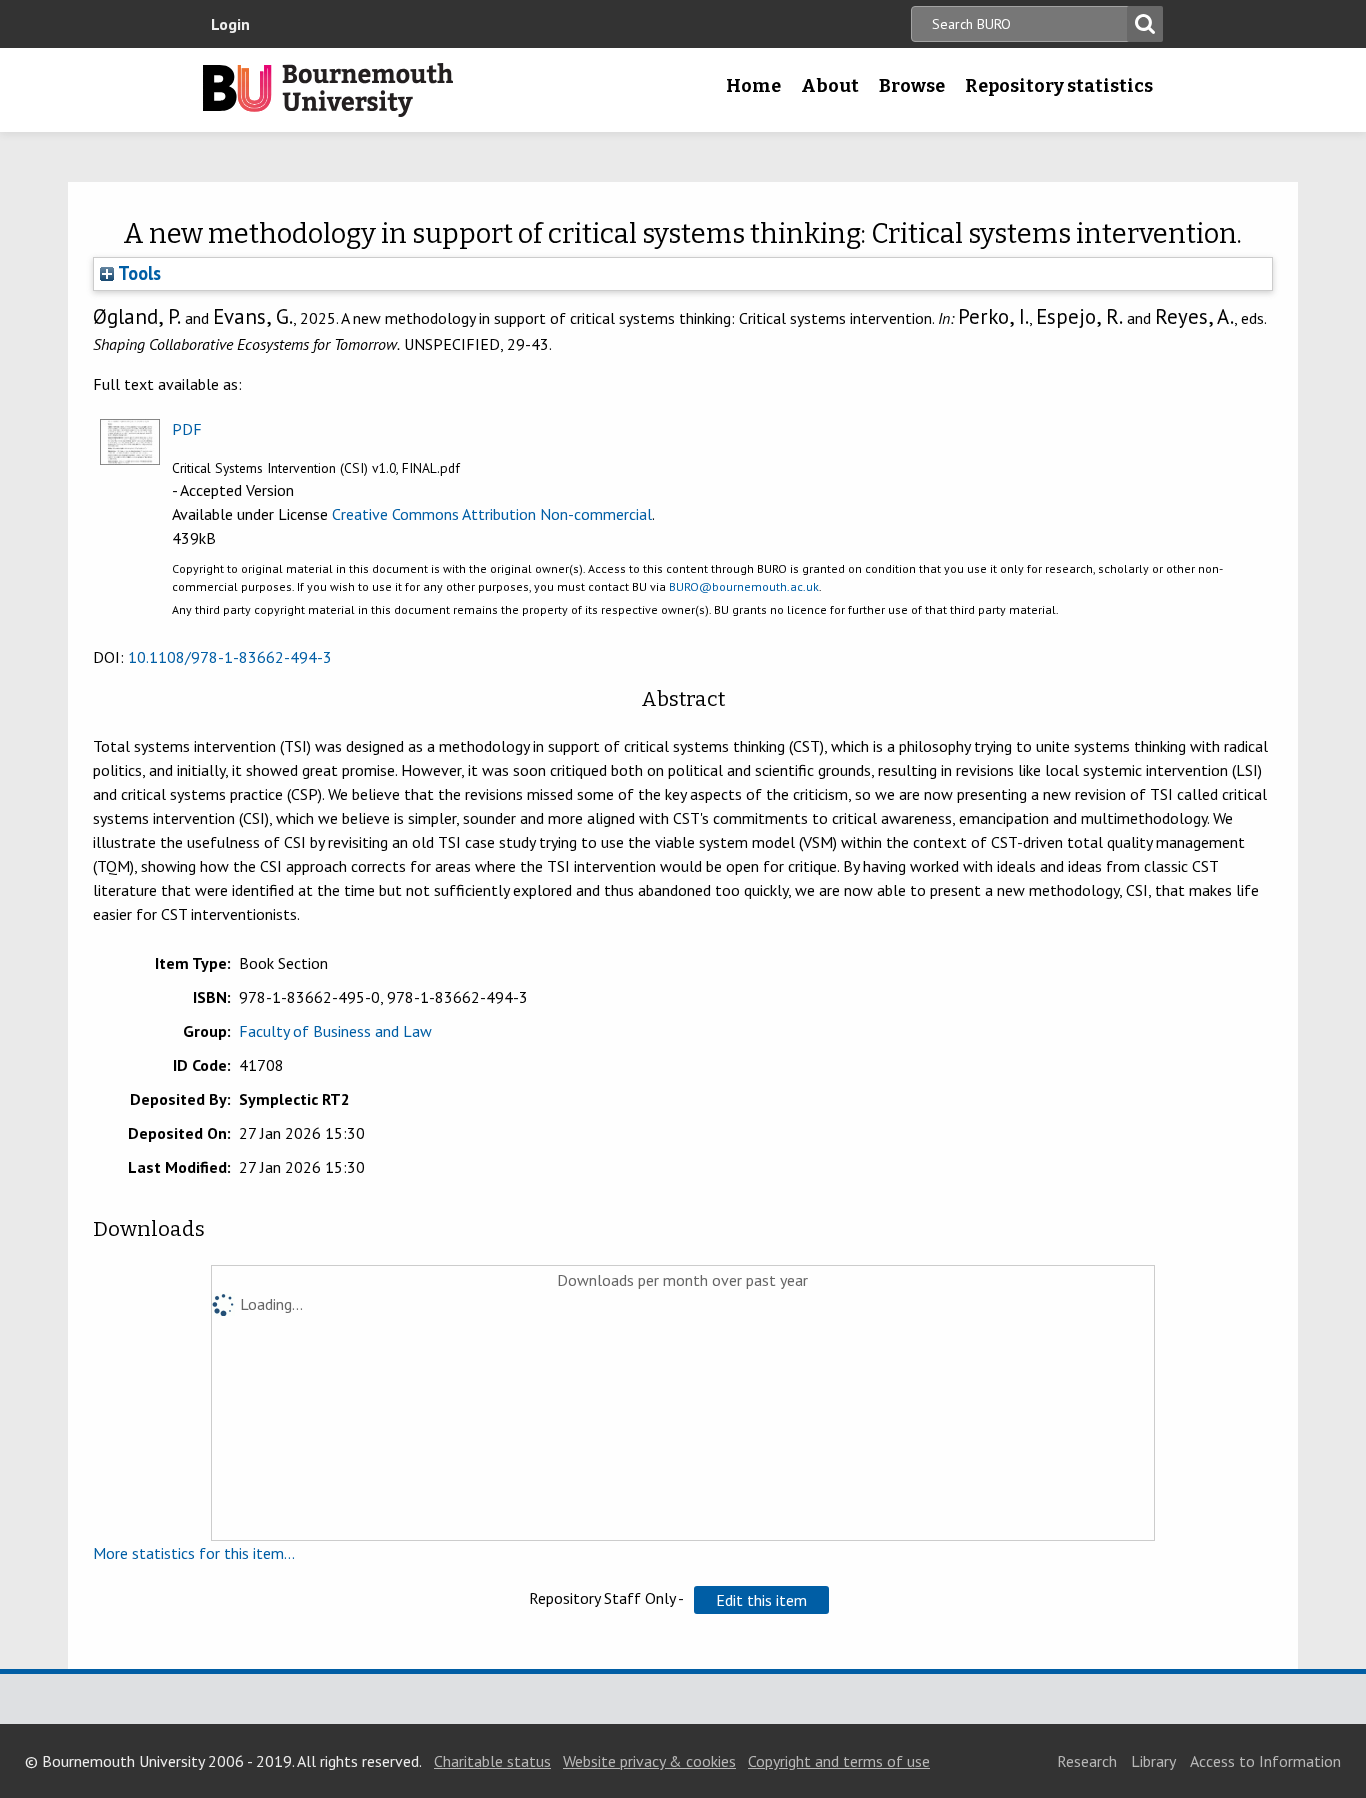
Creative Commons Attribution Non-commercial (492, 514)
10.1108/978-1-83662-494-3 (230, 657)
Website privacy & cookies (649, 1761)
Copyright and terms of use (839, 1761)
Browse (912, 86)
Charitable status (492, 1761)
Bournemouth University (328, 90)
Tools (137, 273)
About (830, 86)
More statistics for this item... (194, 1553)
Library (1153, 1761)
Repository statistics (1059, 86)
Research (1087, 1761)
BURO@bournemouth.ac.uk (744, 586)
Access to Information (1265, 1761)
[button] (761, 1600)
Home (753, 86)
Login (230, 24)
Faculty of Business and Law (335, 1031)
